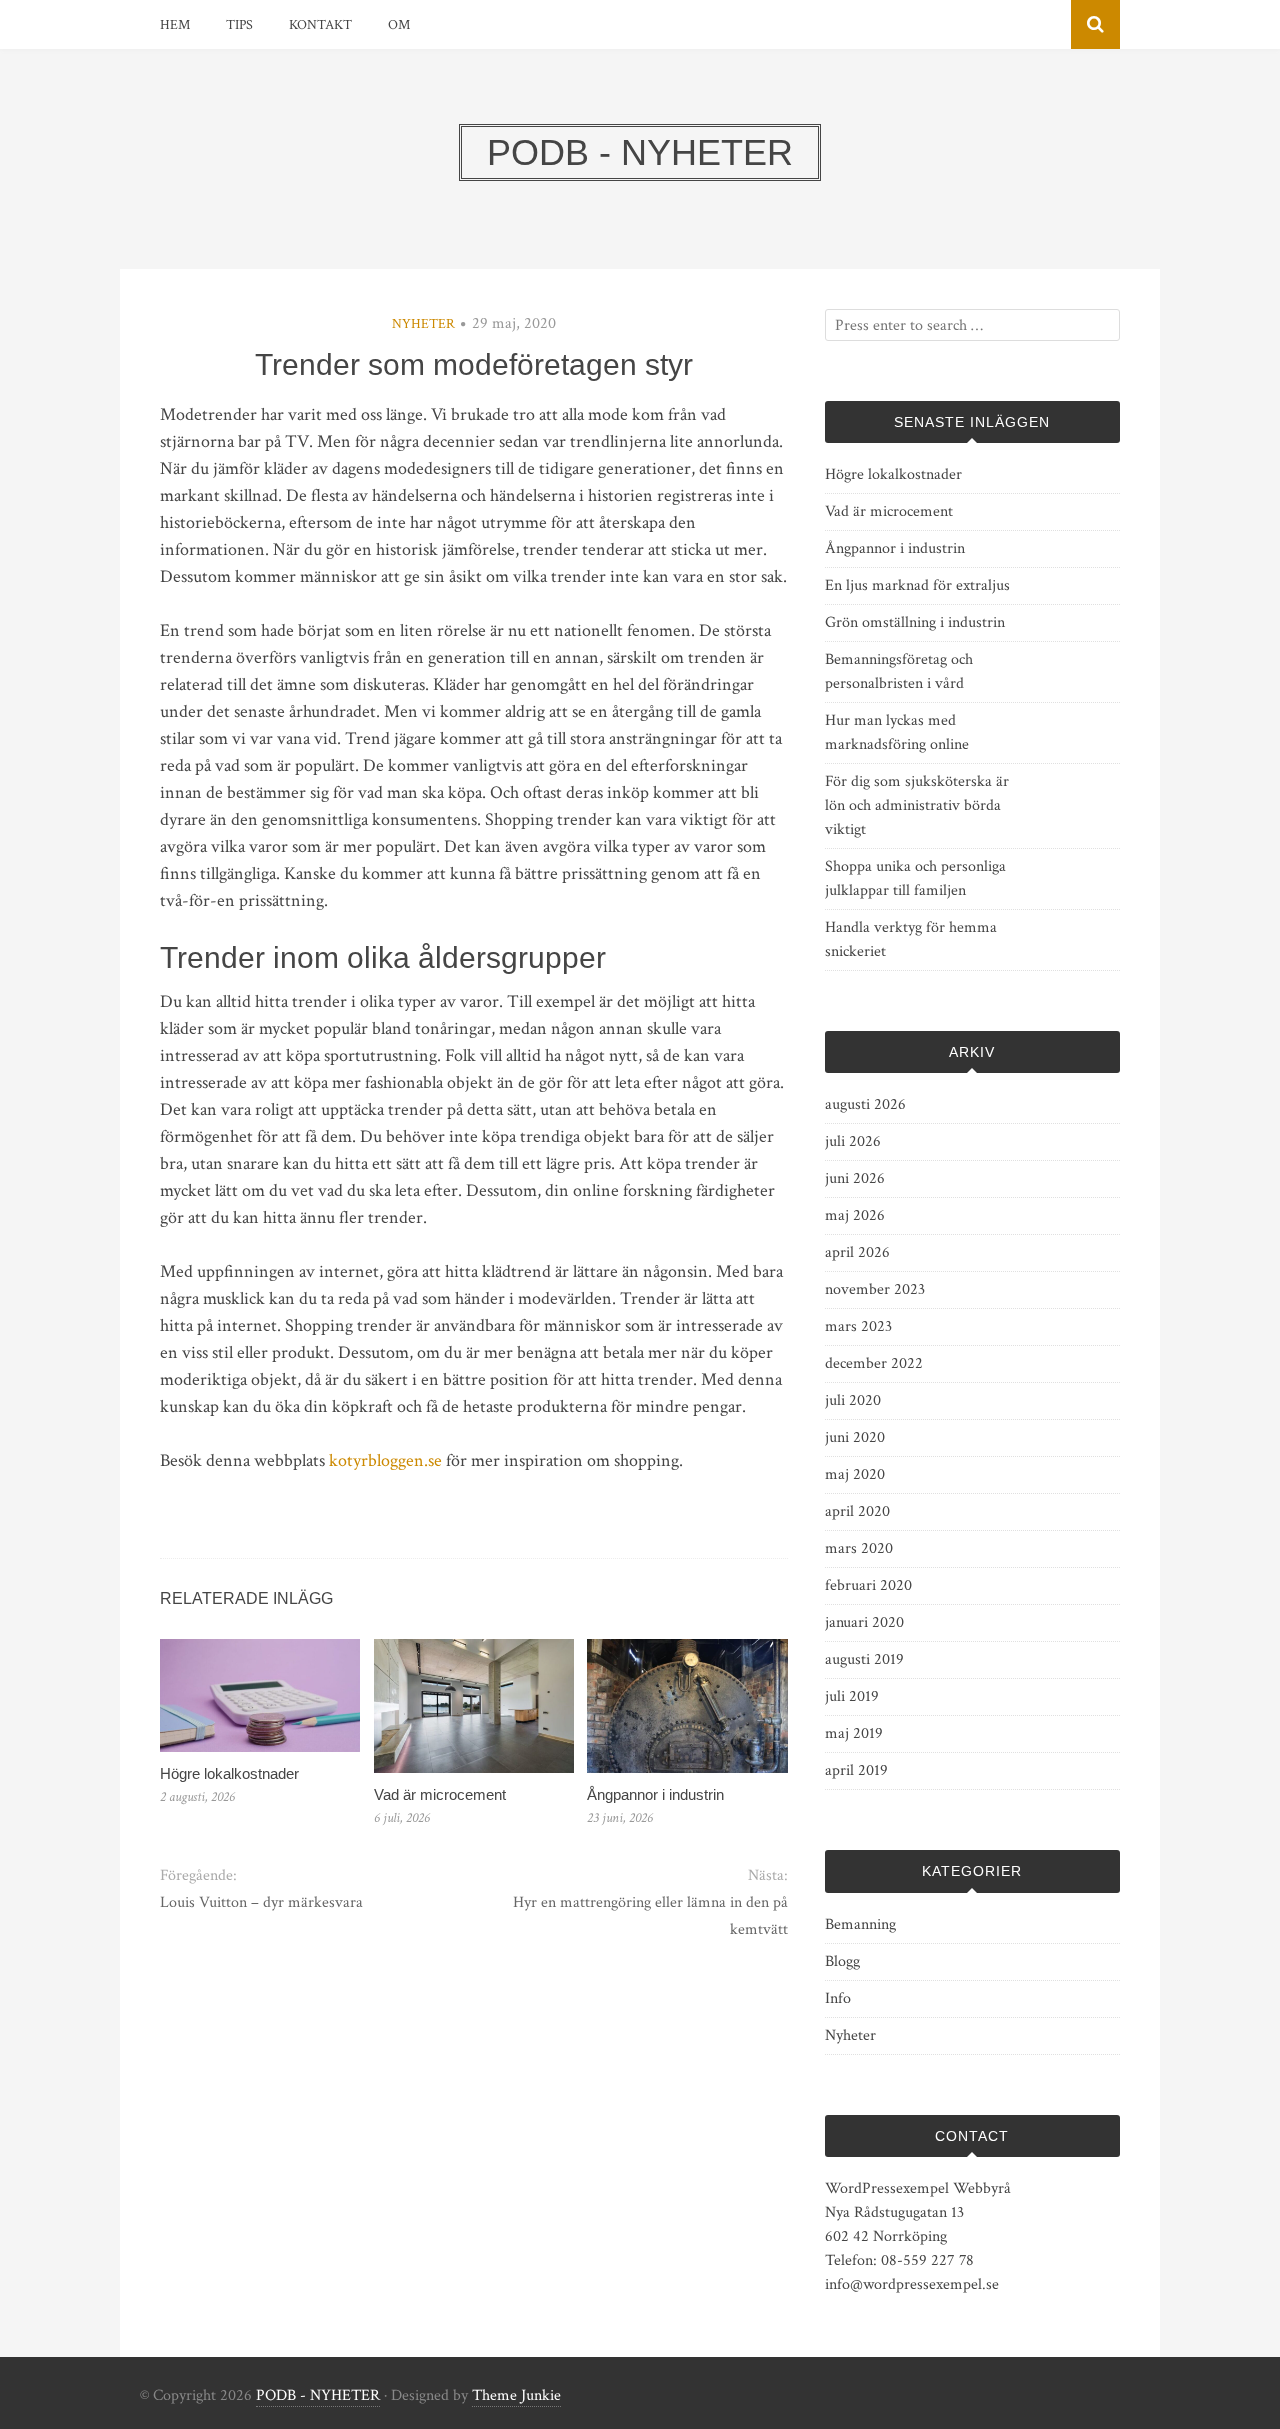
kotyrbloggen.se (385, 1460)
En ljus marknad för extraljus (917, 585)
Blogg (842, 1961)
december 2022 (874, 1363)
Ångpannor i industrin (655, 1794)
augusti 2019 (864, 1659)
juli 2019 (852, 1696)
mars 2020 (859, 1548)
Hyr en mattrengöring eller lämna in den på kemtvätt (650, 1916)
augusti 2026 (865, 1104)
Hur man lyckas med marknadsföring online (897, 732)
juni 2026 (855, 1178)
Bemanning (860, 1924)
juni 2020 (855, 1437)
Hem (175, 25)
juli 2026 (853, 1141)
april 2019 (856, 1770)
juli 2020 (853, 1400)
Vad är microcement (440, 1794)
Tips (239, 25)
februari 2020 (868, 1585)
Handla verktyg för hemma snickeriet (911, 939)
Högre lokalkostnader (229, 1773)
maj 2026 (855, 1215)
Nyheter (423, 324)
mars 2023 (858, 1326)
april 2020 (857, 1511)
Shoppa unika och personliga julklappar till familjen (915, 878)
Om (399, 25)
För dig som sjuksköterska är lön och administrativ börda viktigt (917, 805)
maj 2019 (854, 1733)
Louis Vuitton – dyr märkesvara (261, 1902)
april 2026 (857, 1252)
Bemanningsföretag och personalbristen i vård (899, 671)
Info (838, 1998)
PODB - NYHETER (318, 2395)
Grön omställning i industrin (915, 622)
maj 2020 (855, 1474)
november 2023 (875, 1289)
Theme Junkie (516, 2395)
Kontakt (320, 25)
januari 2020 (864, 1622)
